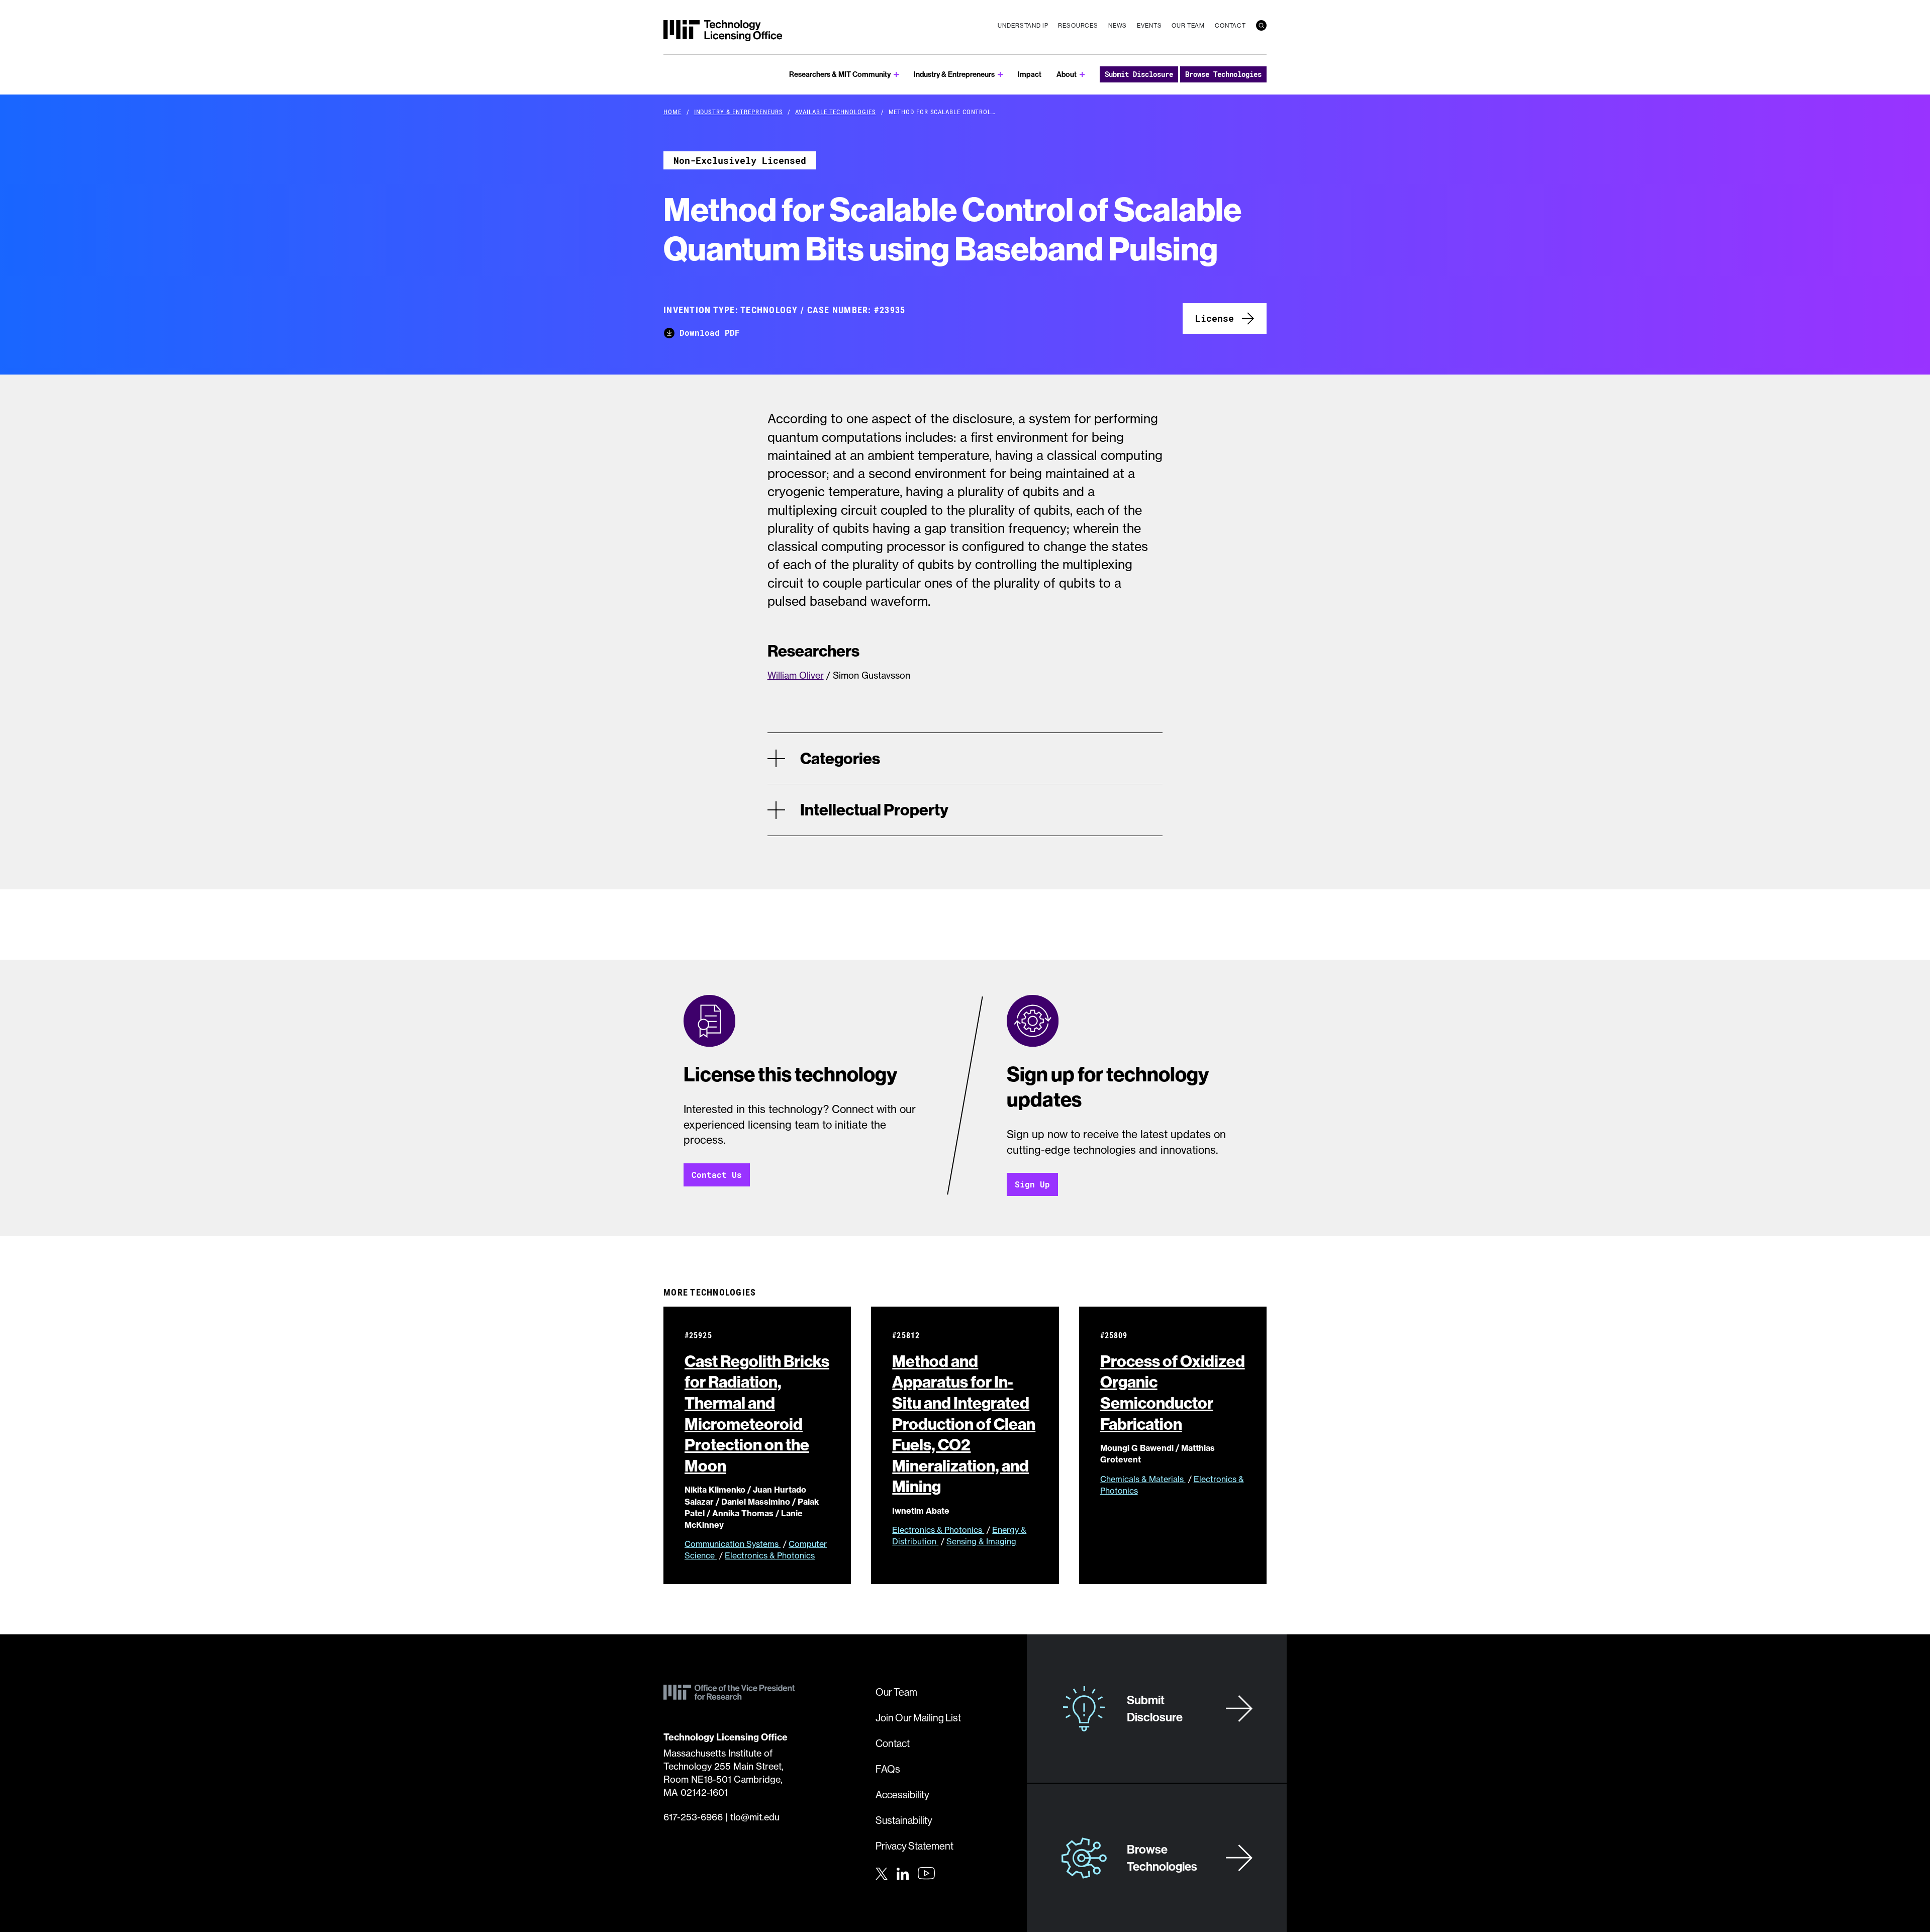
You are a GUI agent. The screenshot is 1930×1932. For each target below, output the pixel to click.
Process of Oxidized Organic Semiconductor (1173, 1392)
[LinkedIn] (903, 1872)
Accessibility (902, 1795)
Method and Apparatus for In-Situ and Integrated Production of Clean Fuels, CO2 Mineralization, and (964, 1424)
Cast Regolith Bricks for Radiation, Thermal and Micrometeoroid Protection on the (757, 1413)
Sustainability (904, 1820)
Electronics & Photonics (770, 1555)
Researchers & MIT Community (840, 74)
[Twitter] (882, 1872)
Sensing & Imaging (981, 1541)
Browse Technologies (1223, 74)
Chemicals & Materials (1143, 1479)
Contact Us (717, 1175)
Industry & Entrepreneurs (954, 74)
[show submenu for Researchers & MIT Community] (896, 75)
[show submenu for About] (1082, 75)
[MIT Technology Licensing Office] (723, 31)
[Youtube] (926, 1873)
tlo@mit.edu (755, 1817)
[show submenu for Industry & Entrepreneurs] (1000, 75)
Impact (1030, 74)
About (1067, 74)
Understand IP (1023, 25)
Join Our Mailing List (918, 1718)
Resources (1078, 25)
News (1118, 25)
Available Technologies (835, 112)
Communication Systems (733, 1544)
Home (672, 112)
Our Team (1188, 25)
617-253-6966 (693, 1817)
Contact (1230, 25)
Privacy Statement (914, 1846)
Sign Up (1032, 1184)
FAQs (888, 1769)
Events (1149, 25)
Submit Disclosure (1139, 74)
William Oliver (796, 675)
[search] (1261, 25)
